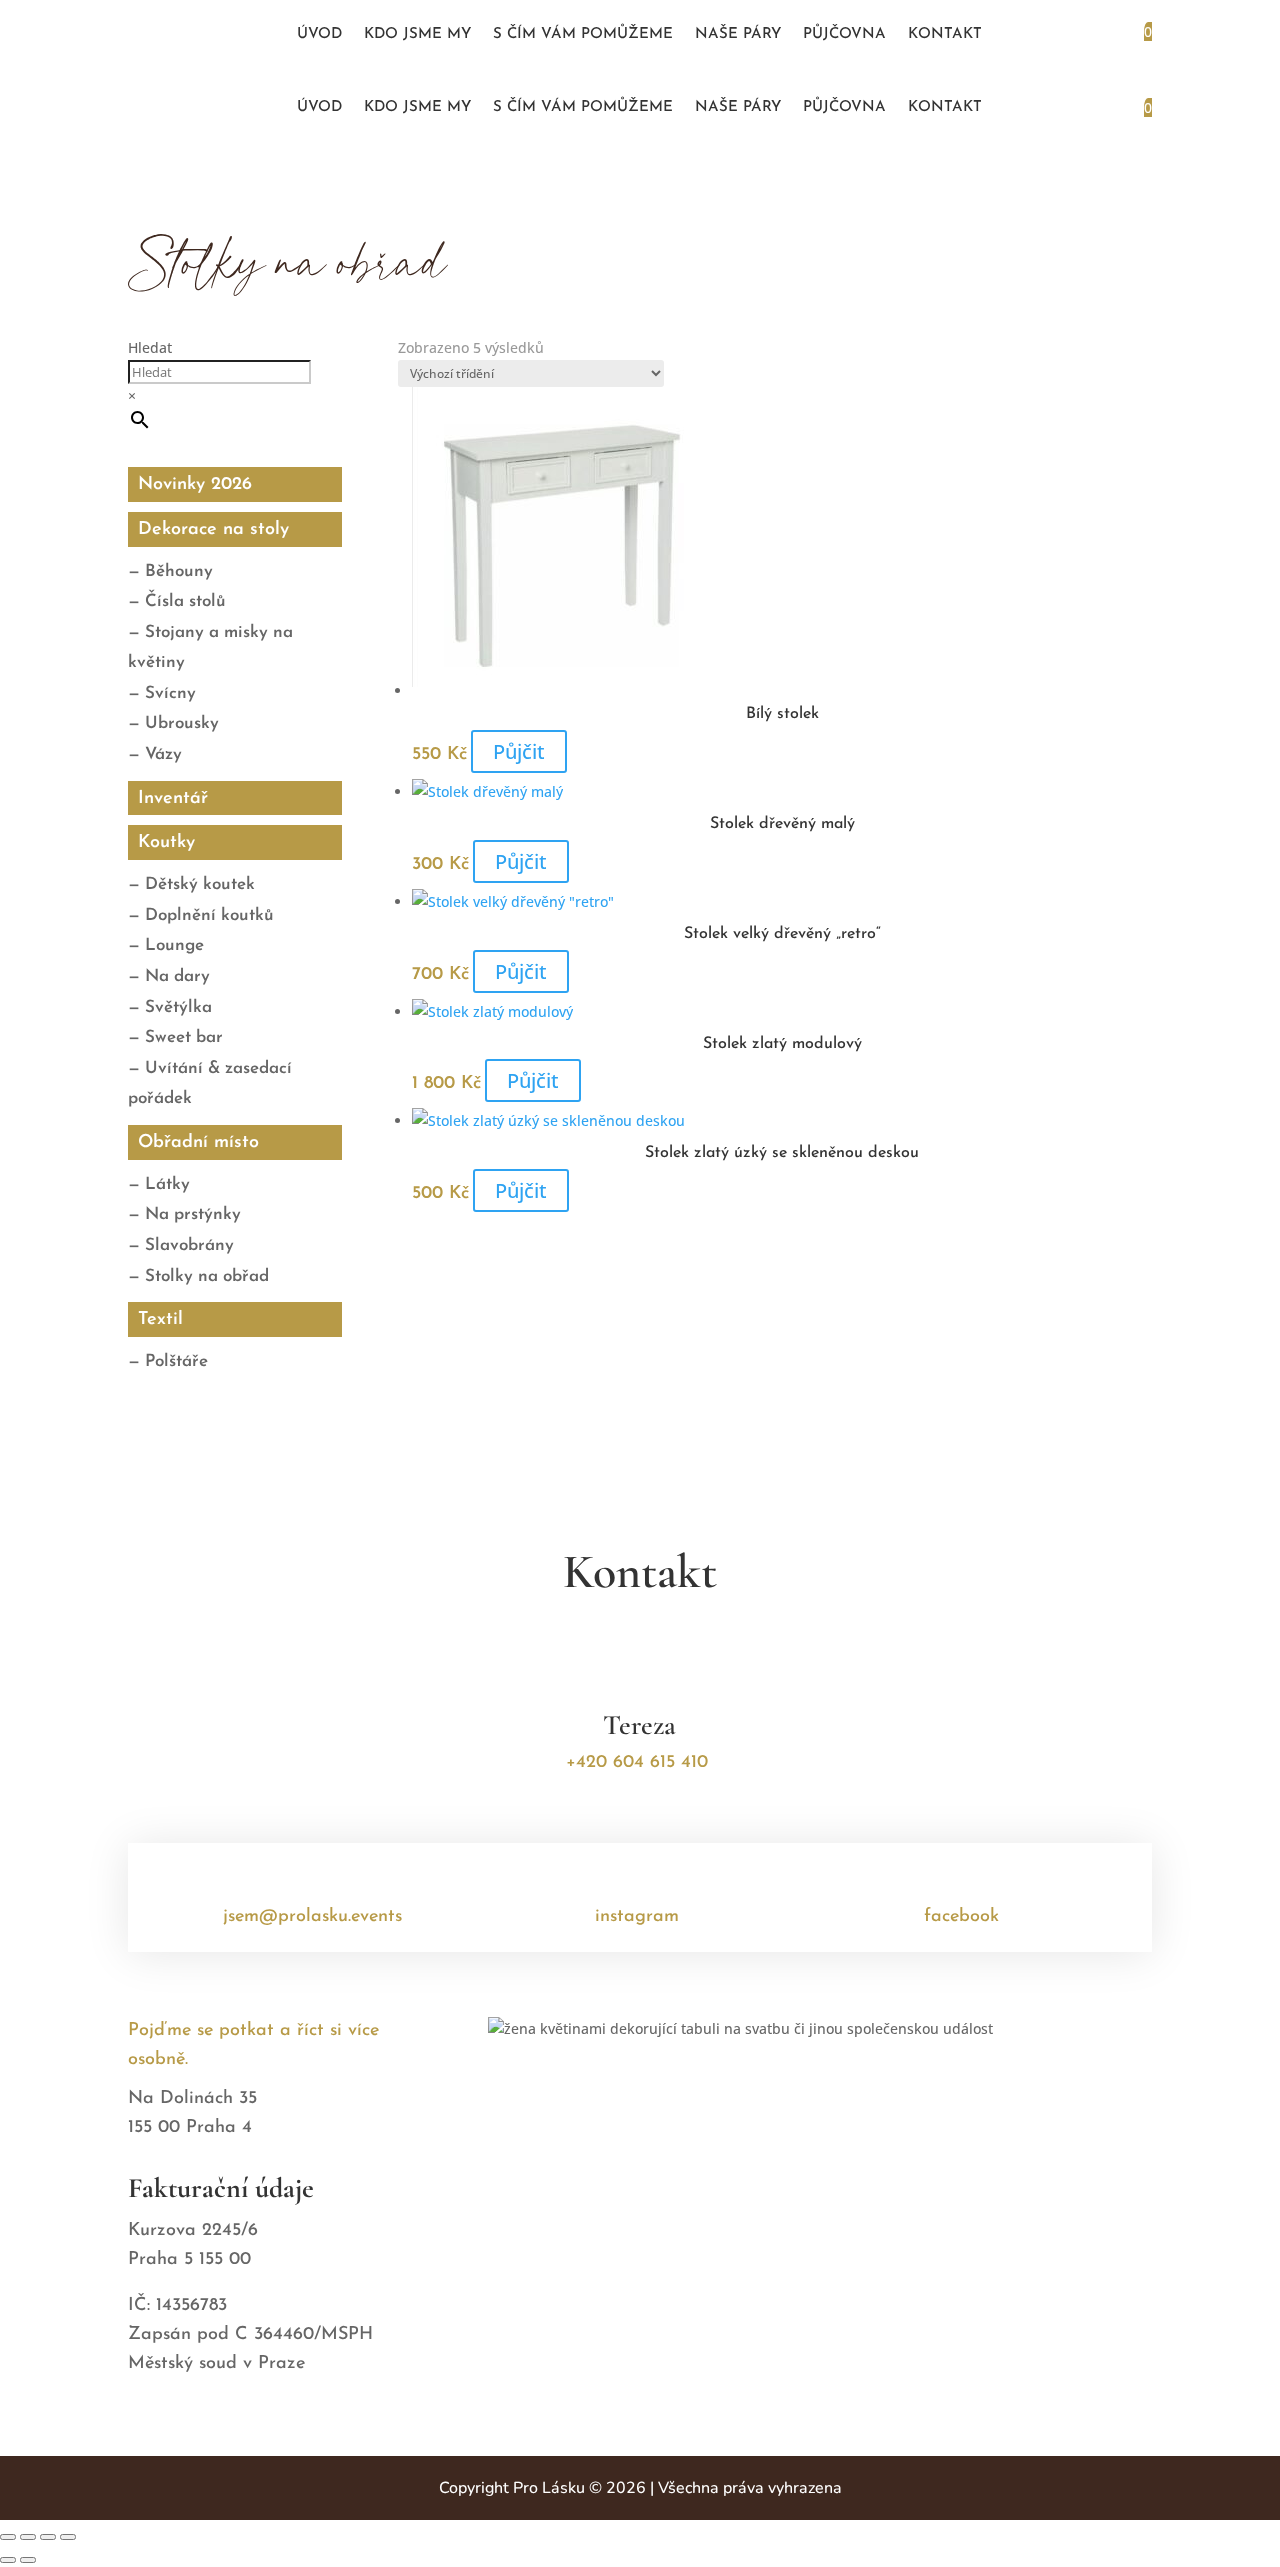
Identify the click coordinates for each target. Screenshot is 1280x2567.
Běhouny (179, 571)
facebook (961, 1917)
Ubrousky (182, 723)
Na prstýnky (193, 1214)
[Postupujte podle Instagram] (215, 35)
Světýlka (178, 1007)
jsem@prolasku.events (312, 1917)
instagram (637, 1917)
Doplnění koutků (209, 915)
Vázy (163, 754)
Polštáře (176, 1361)
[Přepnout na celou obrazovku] (28, 2537)
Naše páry (738, 35)
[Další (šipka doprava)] (28, 2560)
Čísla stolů (185, 601)
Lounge (174, 945)
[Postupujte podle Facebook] (177, 35)
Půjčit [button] (519, 751)
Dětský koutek (200, 884)
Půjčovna (844, 35)
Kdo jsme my (417, 35)
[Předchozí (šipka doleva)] (8, 2560)
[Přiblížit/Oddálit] (8, 2537)
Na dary (177, 976)
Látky (167, 1184)
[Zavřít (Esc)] (68, 2537)
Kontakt (945, 35)
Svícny (170, 693)
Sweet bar (184, 1037)
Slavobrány (189, 1245)
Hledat (150, 347)
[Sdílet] (48, 2537)
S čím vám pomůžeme (583, 35)
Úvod (319, 35)
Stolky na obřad (207, 1276)
